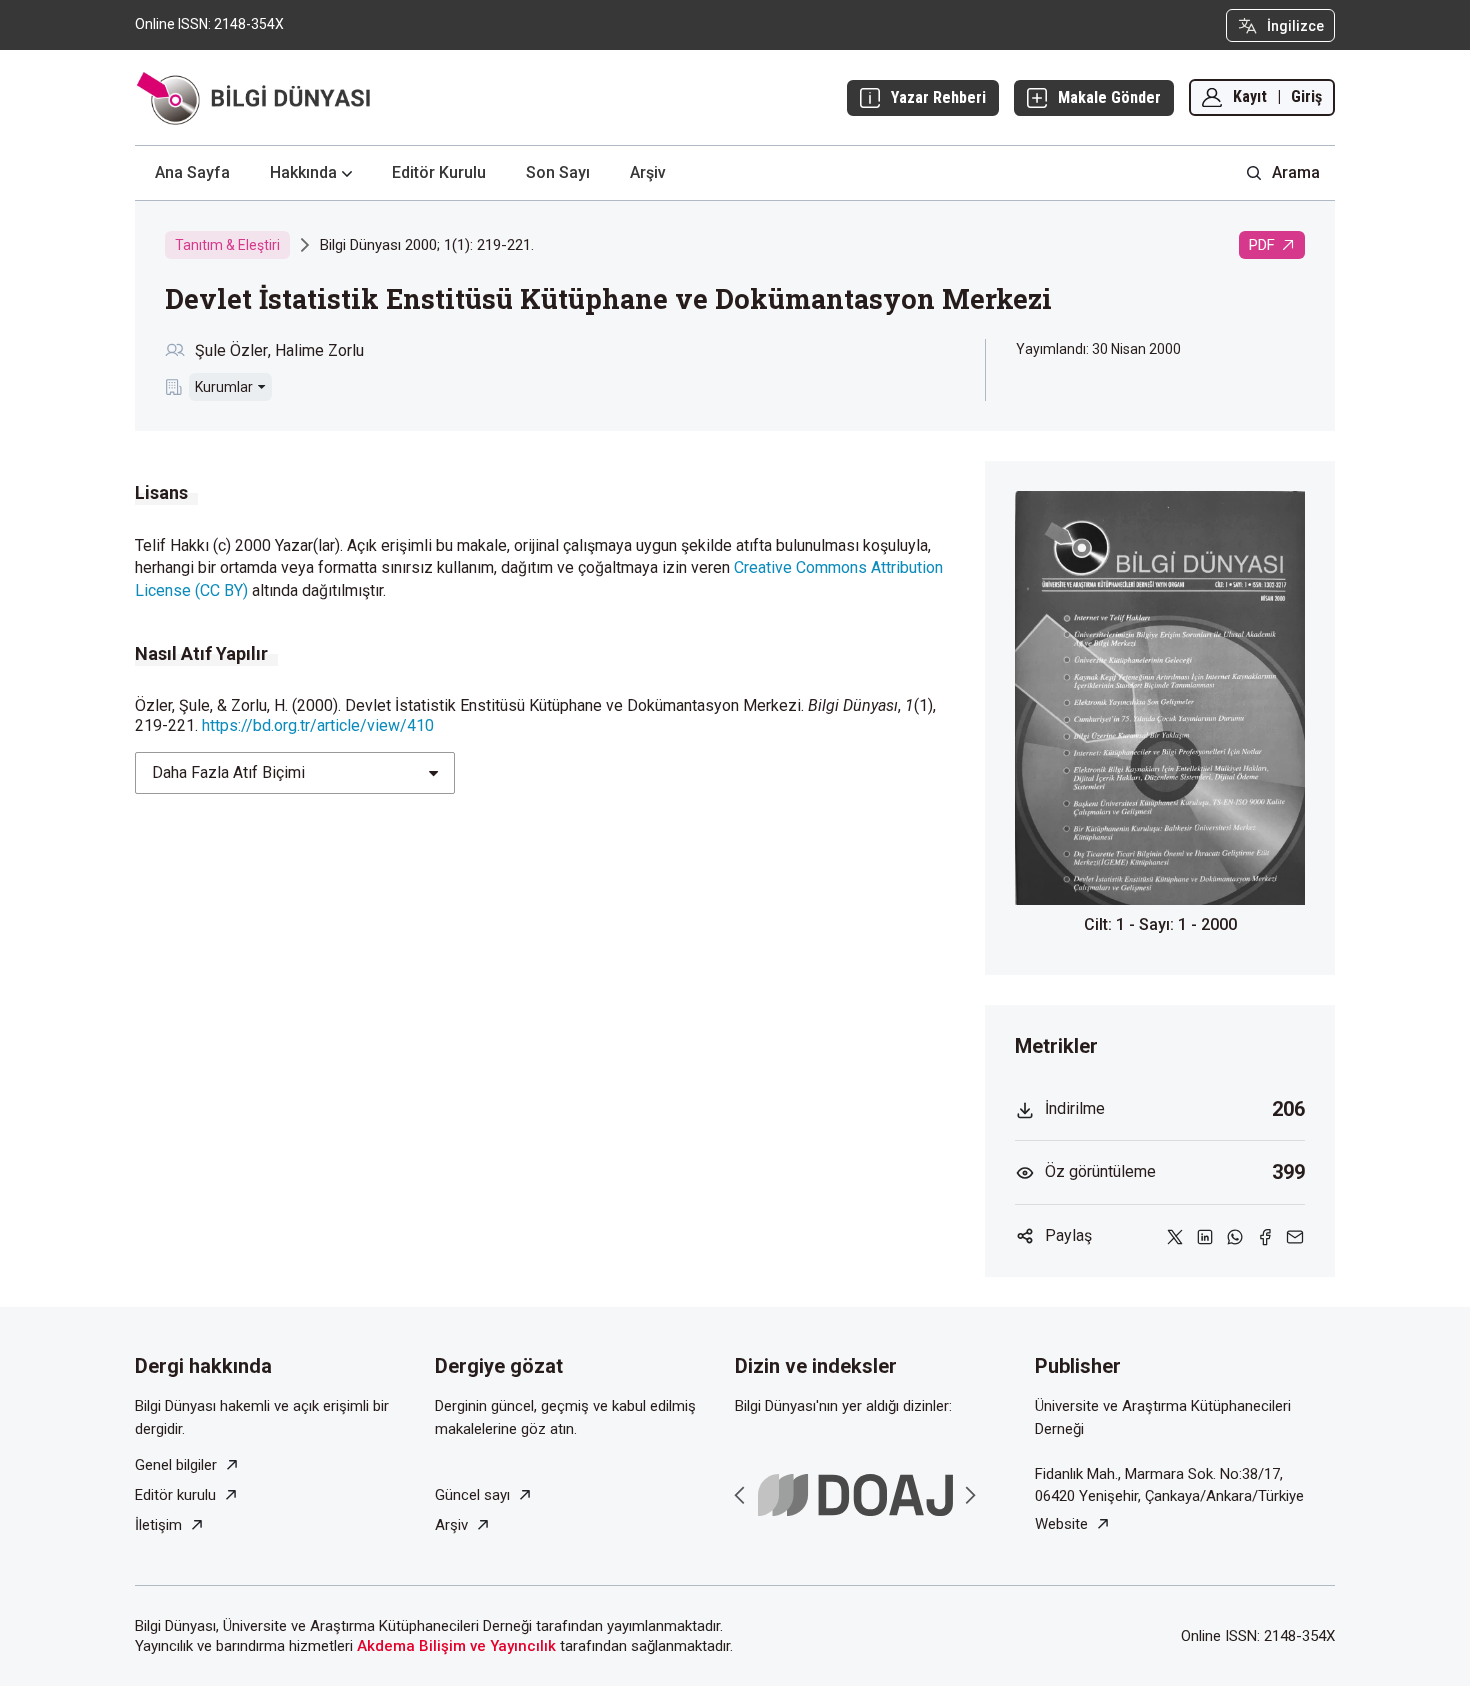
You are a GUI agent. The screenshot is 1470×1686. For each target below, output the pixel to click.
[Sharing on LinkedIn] (1205, 1236)
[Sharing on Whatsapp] (1235, 1236)
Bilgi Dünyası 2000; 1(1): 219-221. (427, 245)
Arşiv (648, 172)
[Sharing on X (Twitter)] (1175, 1236)
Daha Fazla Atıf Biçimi (228, 772)
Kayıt (1250, 96)
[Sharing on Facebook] (1265, 1236)
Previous (740, 1495)
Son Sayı (558, 172)
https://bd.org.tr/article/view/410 (318, 725)
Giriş (1306, 96)
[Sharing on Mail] (1295, 1236)
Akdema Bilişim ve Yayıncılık (456, 1646)
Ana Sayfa (192, 172)
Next (970, 1495)
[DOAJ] (855, 1495)
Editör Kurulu (439, 172)
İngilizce (1295, 26)
